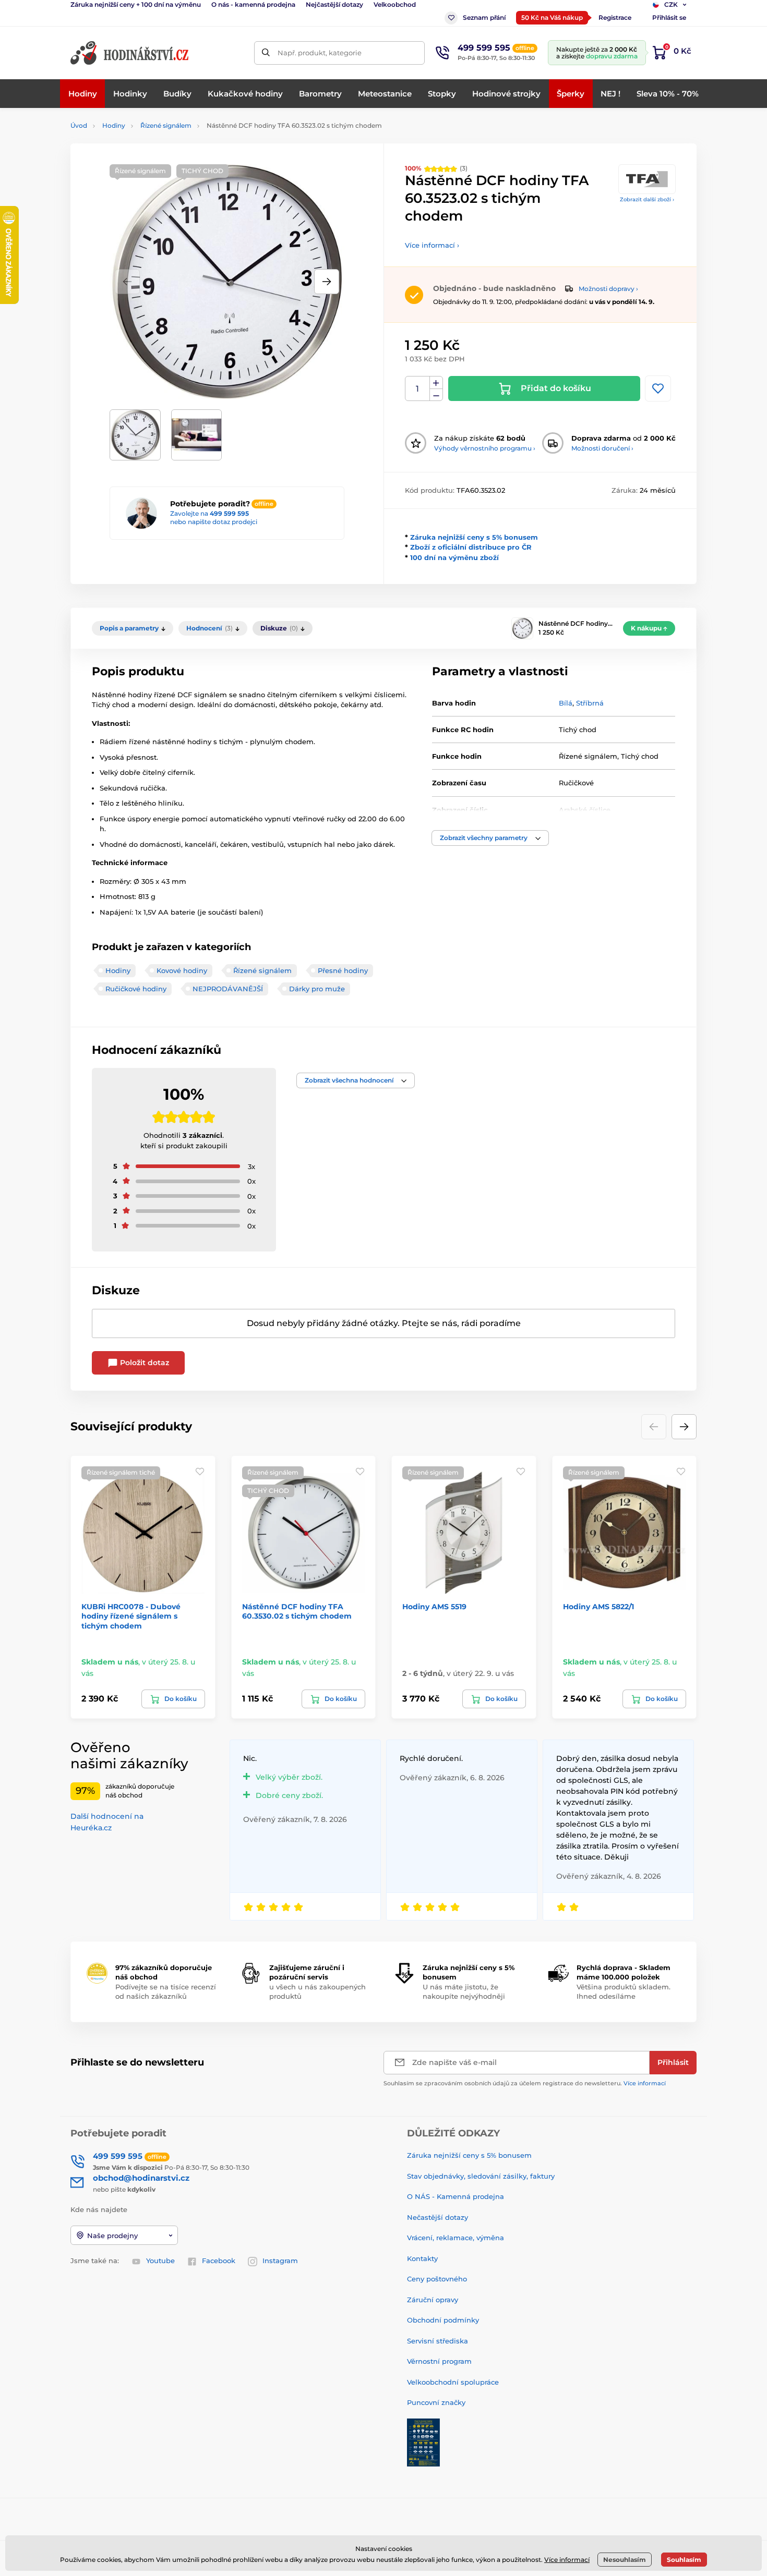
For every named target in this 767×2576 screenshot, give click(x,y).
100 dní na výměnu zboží (454, 557)
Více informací (645, 2083)
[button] (327, 282)
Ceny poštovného (437, 2279)
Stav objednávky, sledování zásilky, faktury (481, 2176)
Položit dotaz (143, 1363)
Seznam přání (484, 17)
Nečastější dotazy (438, 2217)
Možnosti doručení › (602, 448)
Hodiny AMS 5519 (434, 1607)
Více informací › (432, 245)
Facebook (219, 2261)
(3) (436, 168)
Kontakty (422, 2258)
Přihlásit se (669, 17)
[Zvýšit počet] (436, 383)
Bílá (566, 703)
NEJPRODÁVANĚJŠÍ (228, 989)
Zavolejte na (209, 513)
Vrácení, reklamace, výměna (456, 2238)
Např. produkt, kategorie (320, 53)
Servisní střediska (438, 2341)
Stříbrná (590, 703)
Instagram (280, 2261)
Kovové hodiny (182, 970)
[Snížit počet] (436, 395)
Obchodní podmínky (443, 2320)
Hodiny (114, 125)
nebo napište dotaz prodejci (214, 522)
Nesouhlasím (625, 2560)
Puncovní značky (436, 2402)
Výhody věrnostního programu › (485, 448)
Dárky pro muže (317, 989)
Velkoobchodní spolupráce (453, 2382)
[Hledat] (266, 53)
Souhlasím (684, 2560)
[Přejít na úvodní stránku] (130, 53)
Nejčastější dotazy (334, 4)
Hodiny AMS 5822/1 (598, 1607)
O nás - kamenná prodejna (253, 4)
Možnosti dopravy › (608, 289)
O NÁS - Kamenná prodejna (456, 2196)
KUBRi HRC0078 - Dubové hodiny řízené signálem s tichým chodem (131, 1616)
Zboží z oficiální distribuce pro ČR (471, 547)
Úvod (79, 125)
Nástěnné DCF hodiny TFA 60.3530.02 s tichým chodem (297, 1611)
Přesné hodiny (343, 970)
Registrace (615, 17)
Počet (418, 389)
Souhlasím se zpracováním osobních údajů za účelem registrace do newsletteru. (525, 2083)
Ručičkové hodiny (136, 989)
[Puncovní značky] (423, 2441)
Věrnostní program (439, 2361)
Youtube (160, 2261)
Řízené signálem (166, 125)
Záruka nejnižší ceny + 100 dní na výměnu (136, 4)
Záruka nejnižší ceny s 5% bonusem (474, 537)
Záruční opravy (433, 2300)
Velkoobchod (395, 4)
